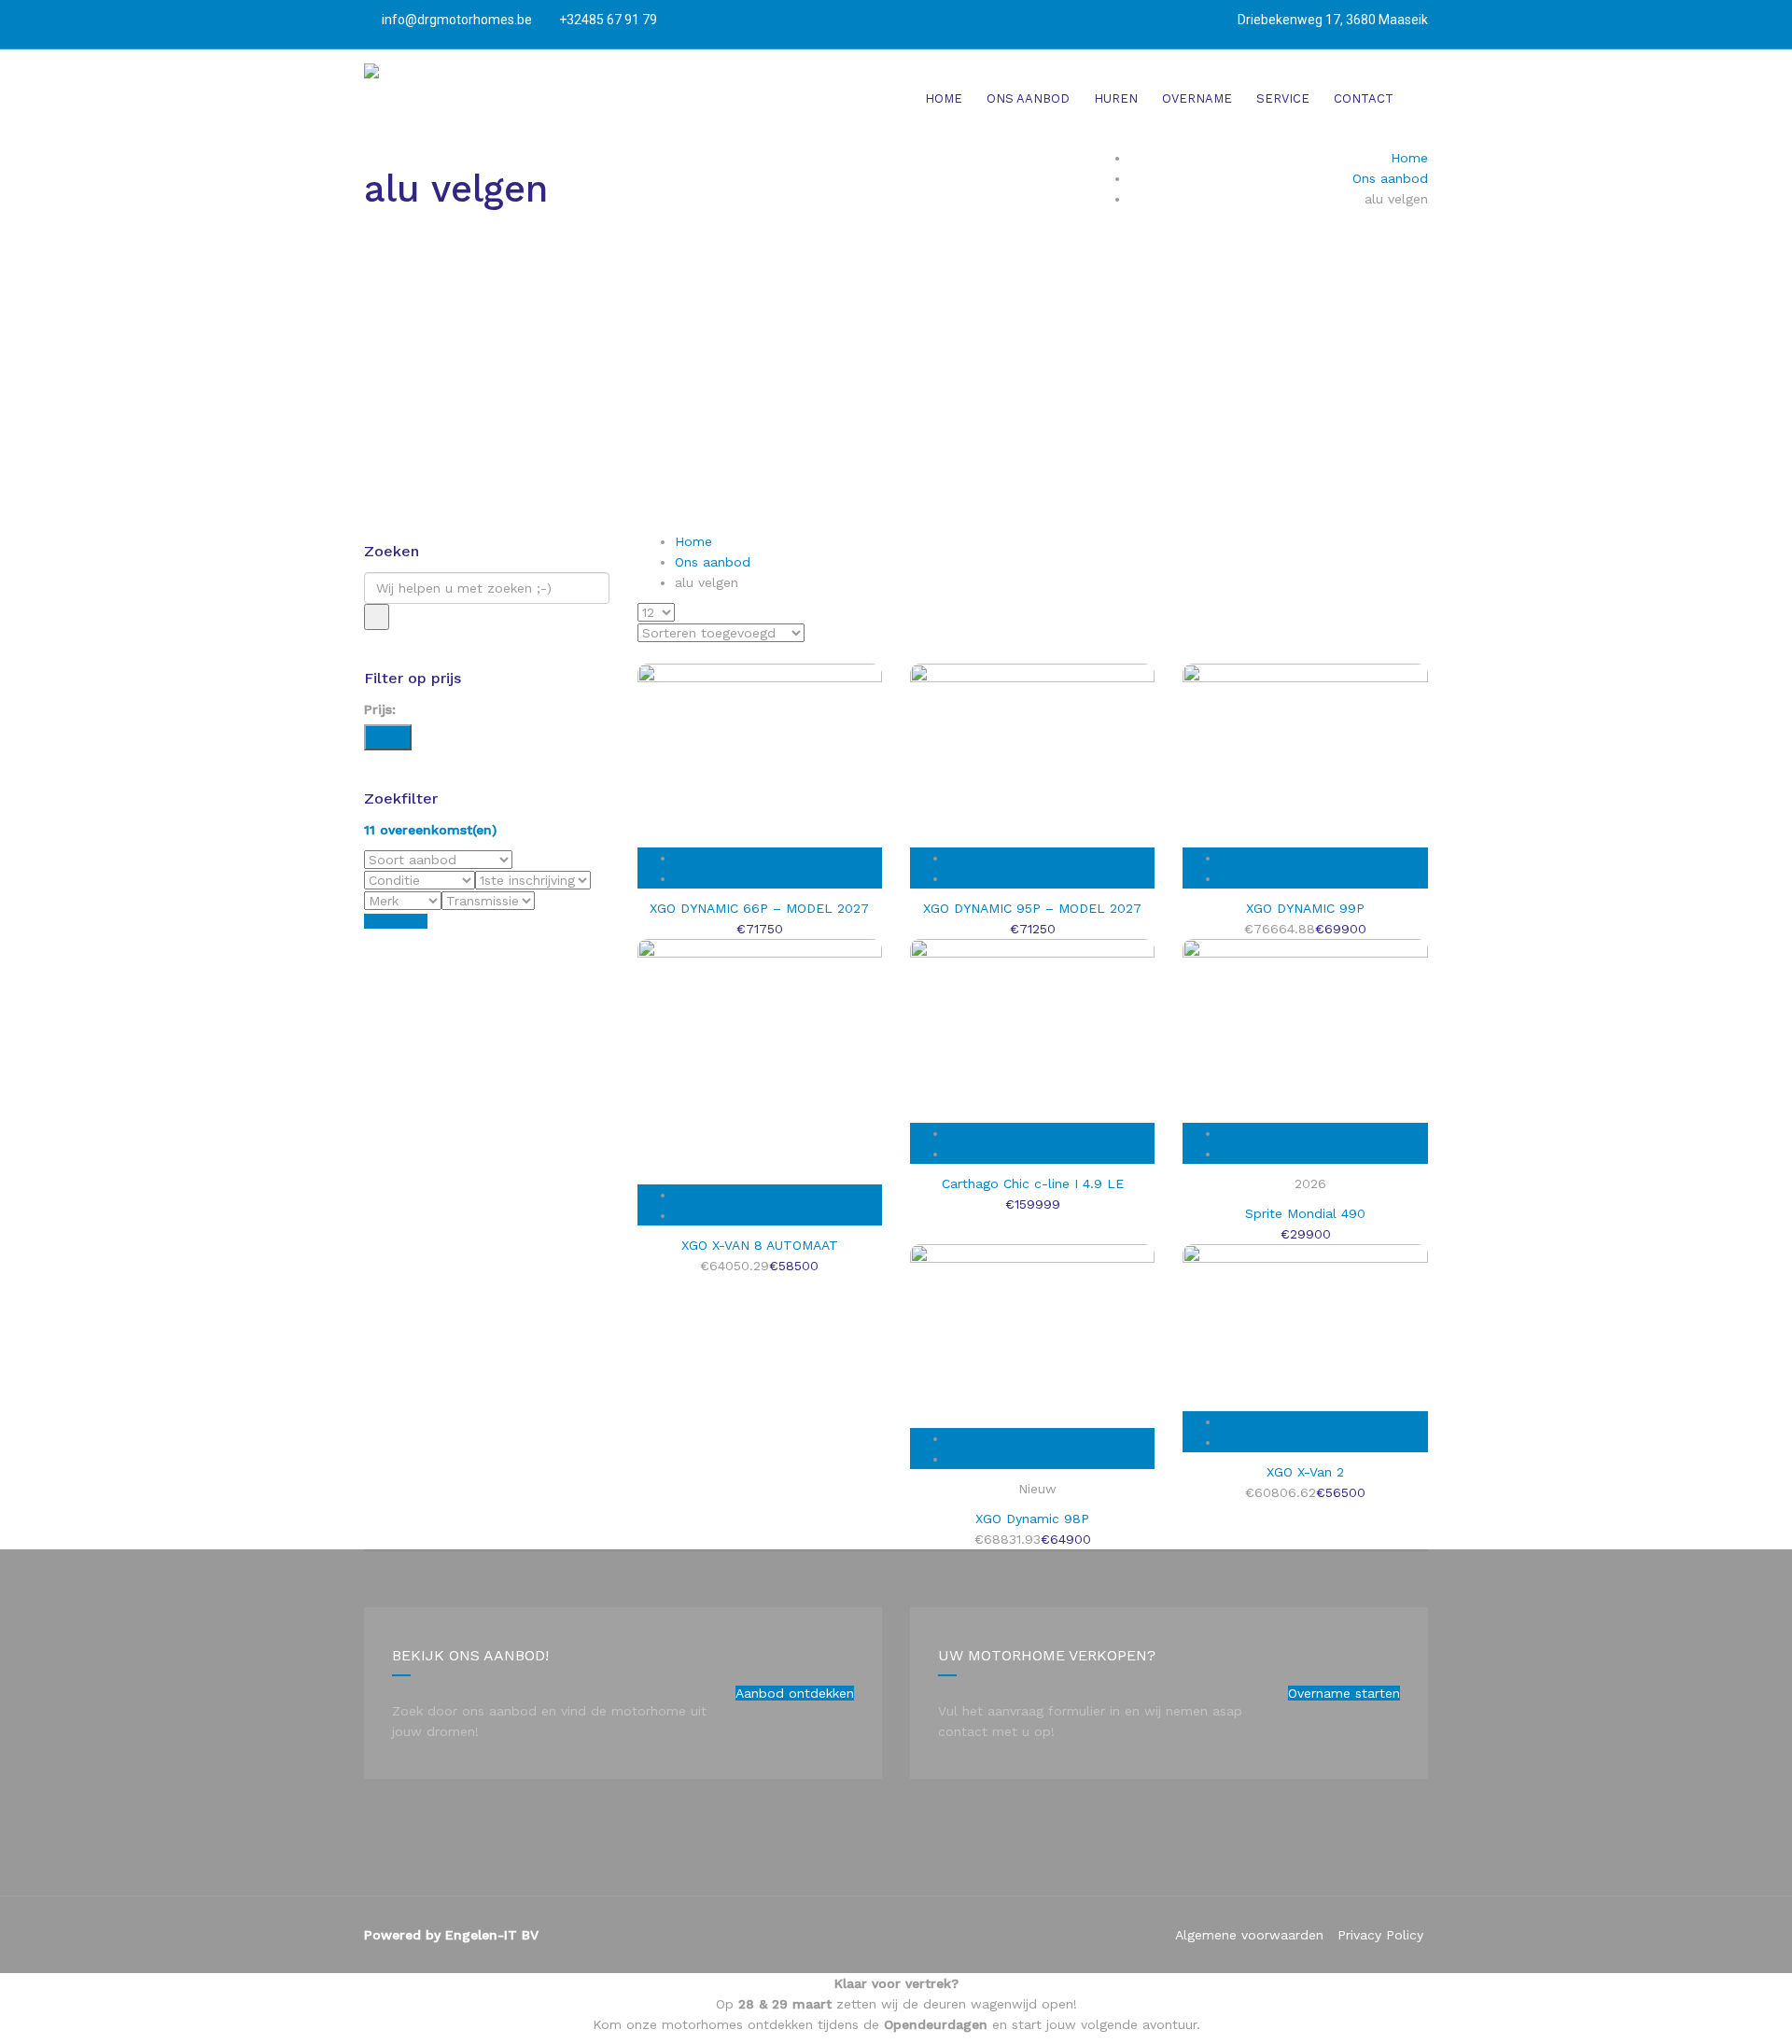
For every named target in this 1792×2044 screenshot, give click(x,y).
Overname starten (1344, 1693)
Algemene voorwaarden (1249, 1935)
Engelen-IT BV (492, 1935)
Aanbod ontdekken (795, 1693)
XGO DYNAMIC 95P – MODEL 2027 (1032, 908)
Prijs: (380, 709)
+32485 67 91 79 (607, 20)
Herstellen (396, 921)
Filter (388, 737)
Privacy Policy (1380, 1935)
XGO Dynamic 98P (1032, 1519)
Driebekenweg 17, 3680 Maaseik (1333, 20)
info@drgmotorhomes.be (457, 20)
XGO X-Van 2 (1305, 1472)
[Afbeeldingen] (778, 878)
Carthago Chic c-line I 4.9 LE (1033, 1183)
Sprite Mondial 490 (1305, 1213)
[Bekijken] (778, 858)
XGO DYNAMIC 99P (1305, 908)
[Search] (377, 617)
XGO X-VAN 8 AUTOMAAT (760, 1245)
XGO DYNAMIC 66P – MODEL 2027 (759, 908)
